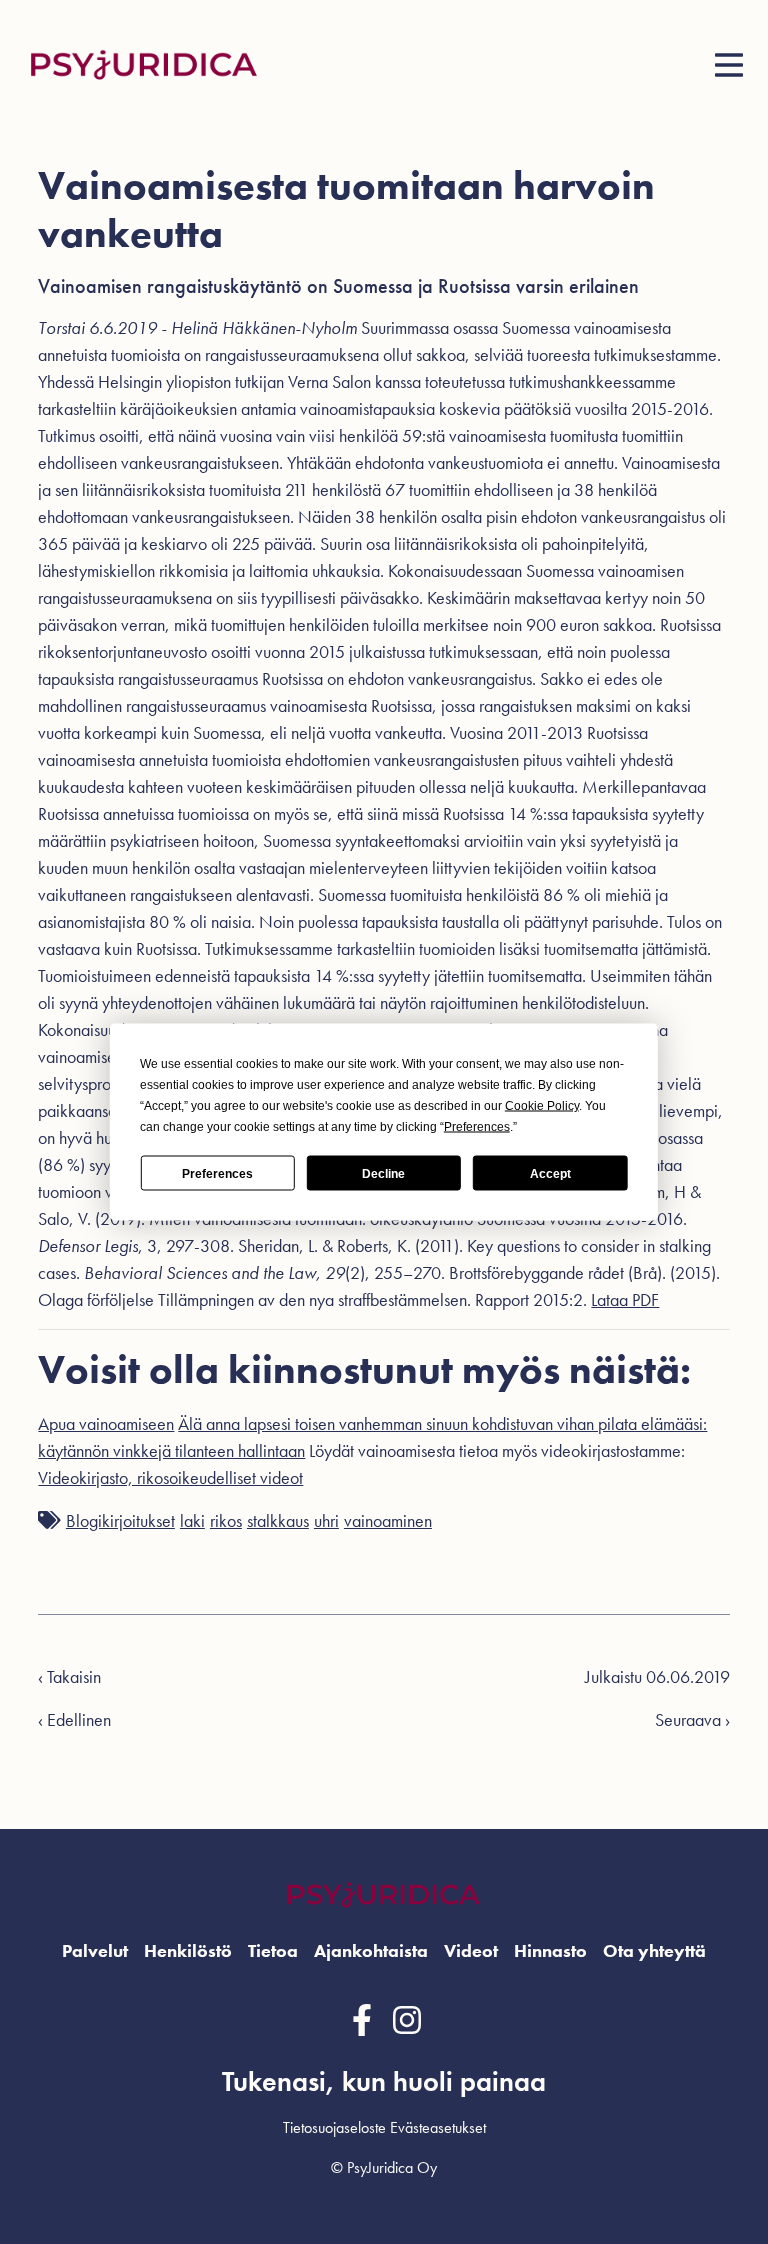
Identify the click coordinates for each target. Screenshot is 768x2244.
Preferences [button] (477, 1127)
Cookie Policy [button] (542, 1106)
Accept (550, 1173)
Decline (383, 1173)
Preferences (217, 1173)
